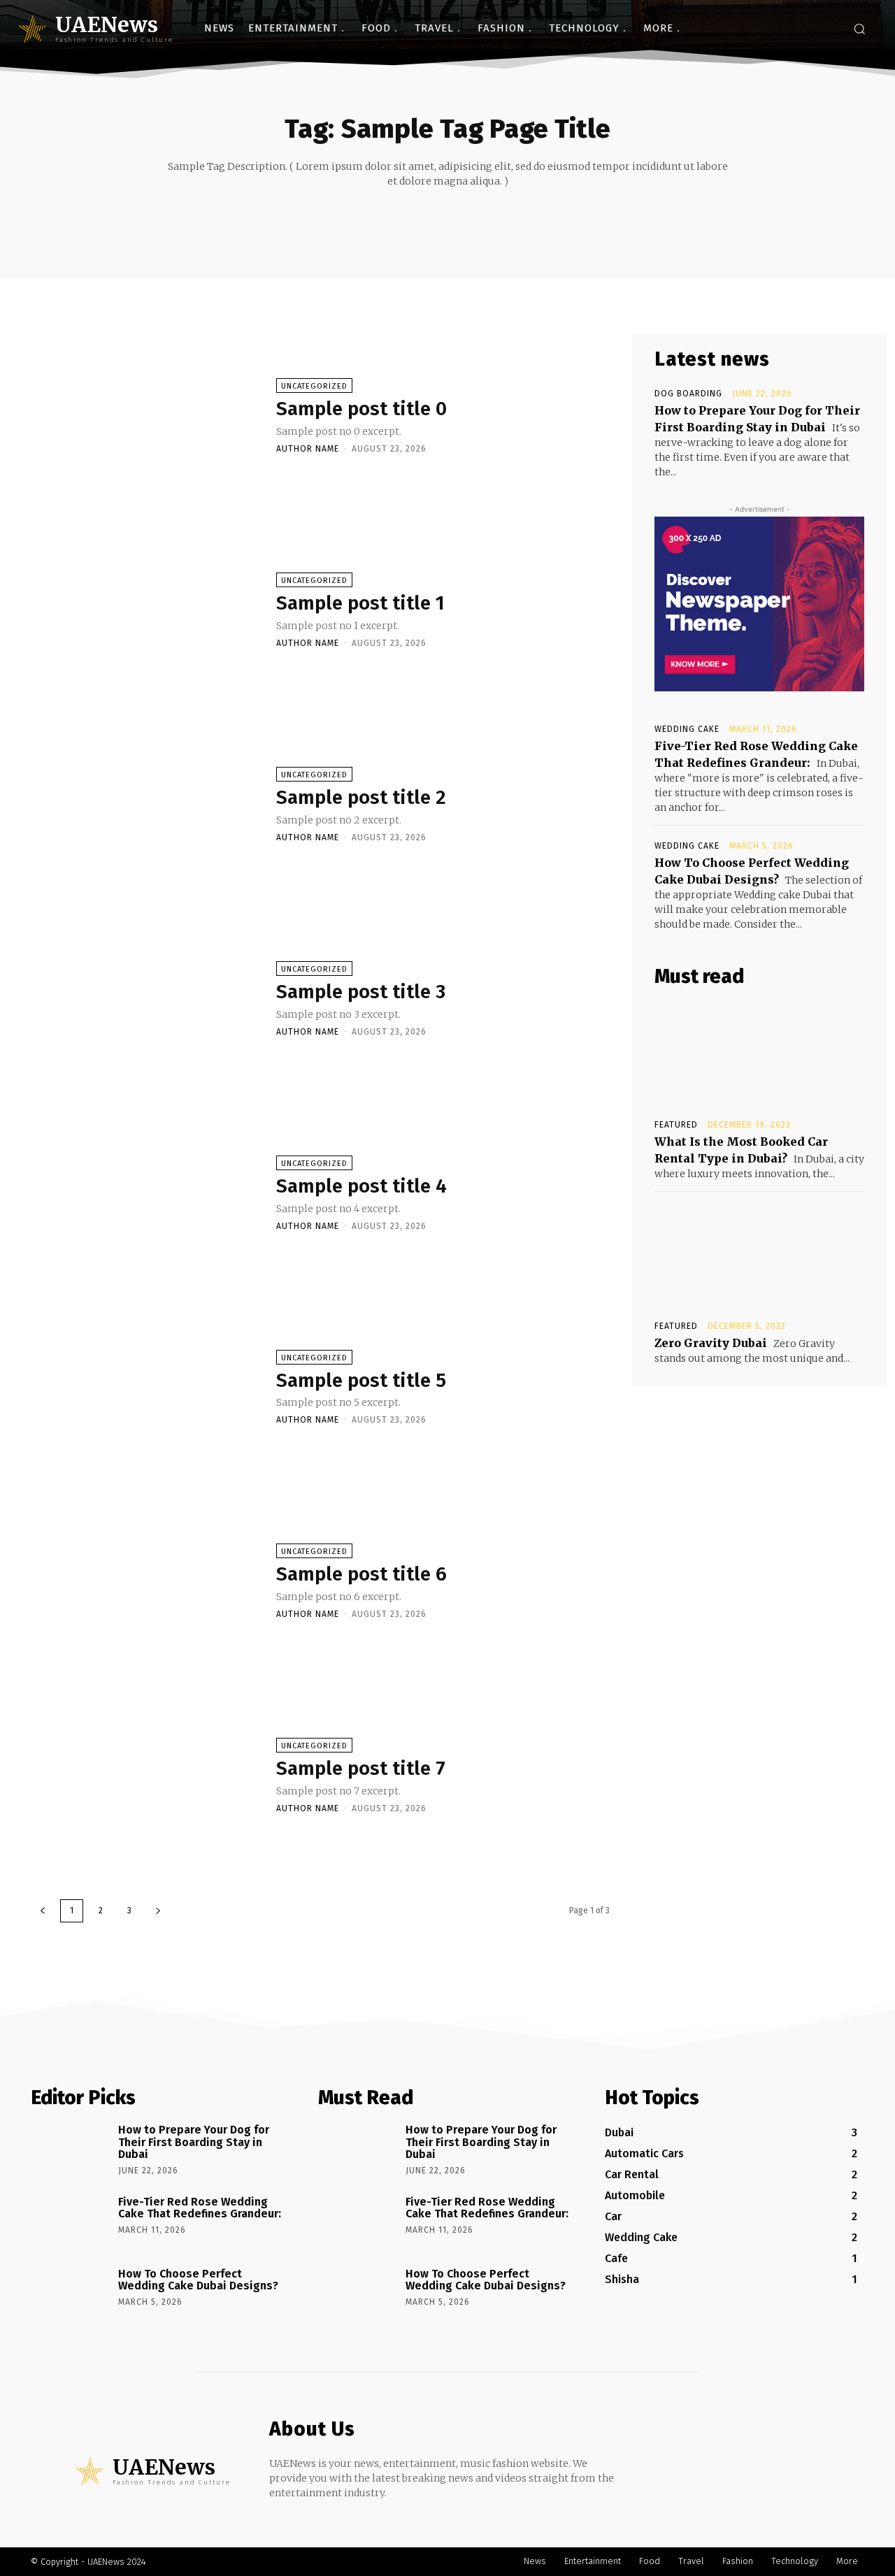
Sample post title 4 (361, 1186)
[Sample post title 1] (146, 610)
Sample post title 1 (360, 603)
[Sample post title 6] (146, 1581)
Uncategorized (314, 386)
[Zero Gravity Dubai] (759, 1255)
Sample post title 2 (361, 797)
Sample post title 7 (361, 1768)
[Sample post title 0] (146, 415)
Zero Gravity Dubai (711, 1343)
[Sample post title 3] (146, 998)
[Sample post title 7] (146, 1775)
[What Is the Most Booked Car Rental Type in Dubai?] (759, 1053)
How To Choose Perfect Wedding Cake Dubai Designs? (198, 2280)
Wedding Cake (687, 729)
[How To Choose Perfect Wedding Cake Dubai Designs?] (70, 2294)
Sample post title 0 (361, 409)
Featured (676, 1125)
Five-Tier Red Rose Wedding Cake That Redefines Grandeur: (200, 2208)
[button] (859, 29)
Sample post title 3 (361, 992)
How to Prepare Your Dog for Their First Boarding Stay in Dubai (194, 2142)
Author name (308, 449)
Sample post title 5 (361, 1380)
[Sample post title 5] (146, 1387)
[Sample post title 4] (146, 1193)
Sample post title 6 (361, 1574)
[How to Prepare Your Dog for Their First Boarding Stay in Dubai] (70, 2150)
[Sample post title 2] (146, 804)
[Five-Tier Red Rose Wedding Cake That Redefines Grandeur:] (70, 2222)
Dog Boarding (688, 394)
